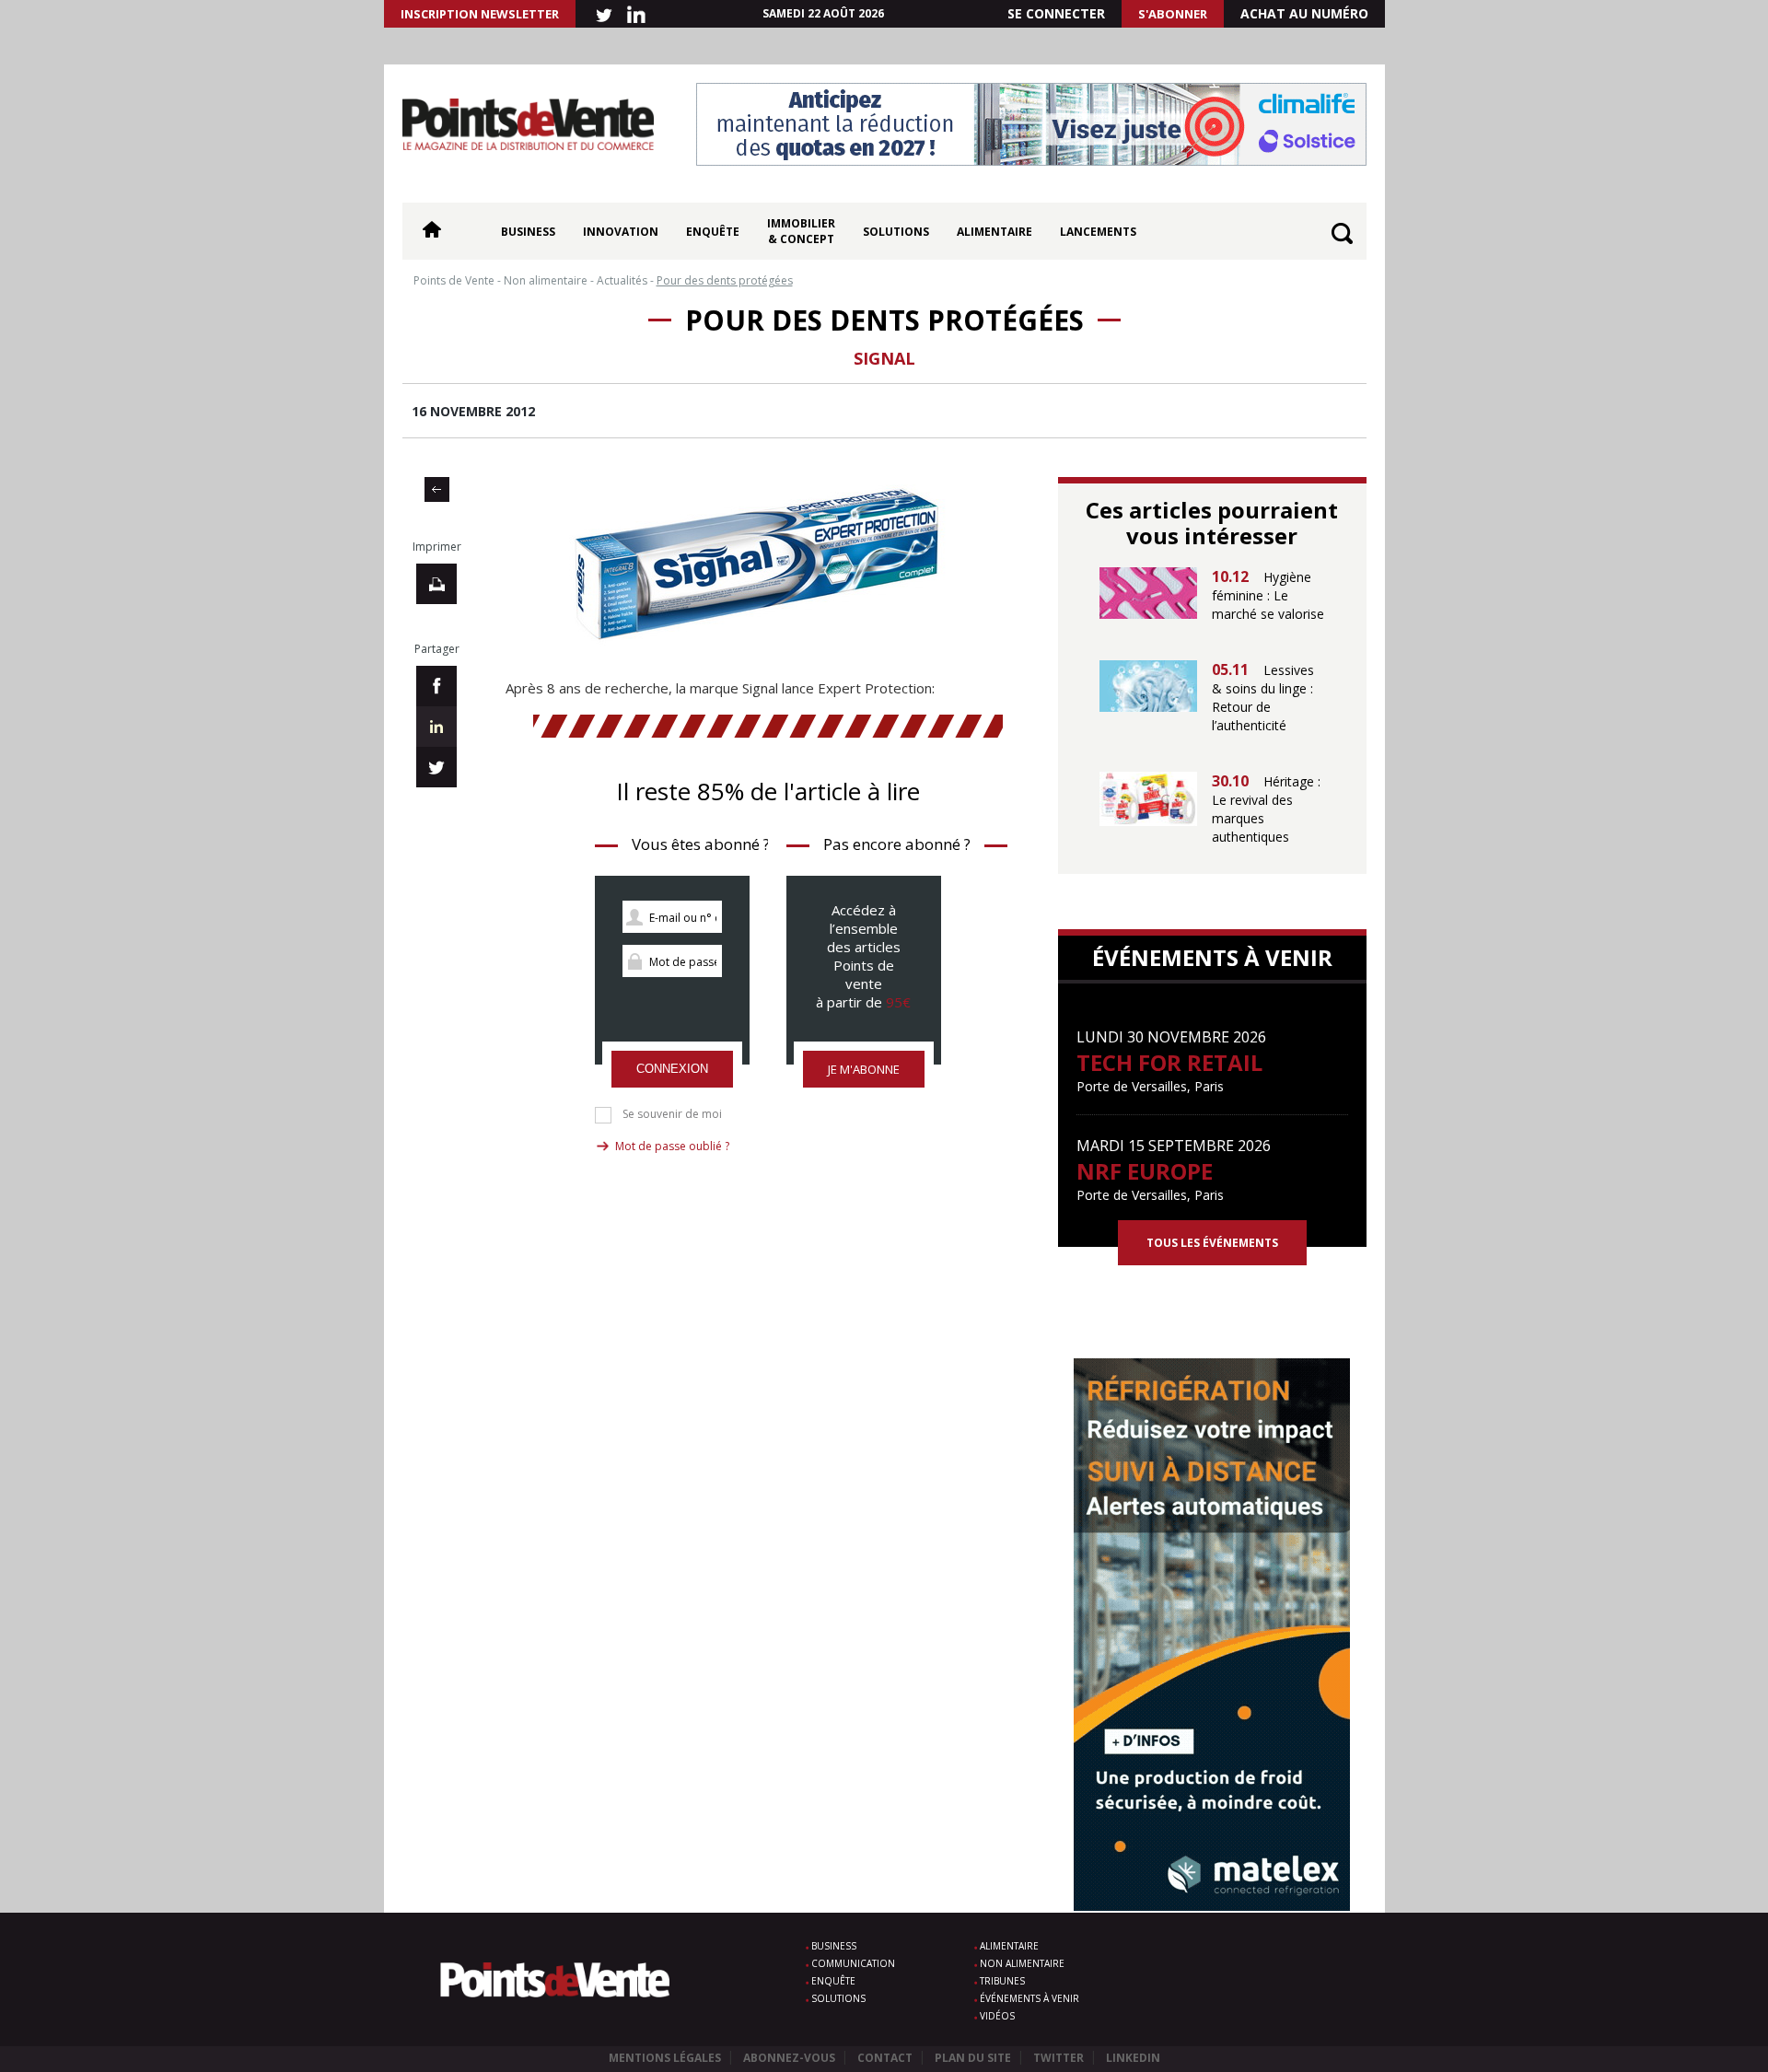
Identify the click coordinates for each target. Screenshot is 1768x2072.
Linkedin (1133, 2058)
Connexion (672, 1069)
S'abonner (1173, 14)
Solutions (896, 232)
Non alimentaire (1022, 1963)
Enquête (713, 232)
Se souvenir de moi (672, 1114)
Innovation (621, 232)
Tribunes (1002, 1981)
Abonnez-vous (789, 2058)
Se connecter (1056, 13)
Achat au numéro (1304, 13)
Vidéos (997, 2016)
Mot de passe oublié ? (672, 1146)
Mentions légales (665, 2058)
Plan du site (973, 2058)
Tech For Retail (1169, 1062)
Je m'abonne (864, 1069)
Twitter (1058, 2058)
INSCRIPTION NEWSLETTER (480, 14)
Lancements (1098, 232)
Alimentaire (994, 232)
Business (528, 232)
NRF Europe (1145, 1171)
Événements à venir (1029, 1998)
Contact (885, 2058)
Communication (853, 1963)
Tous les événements (1212, 1243)
